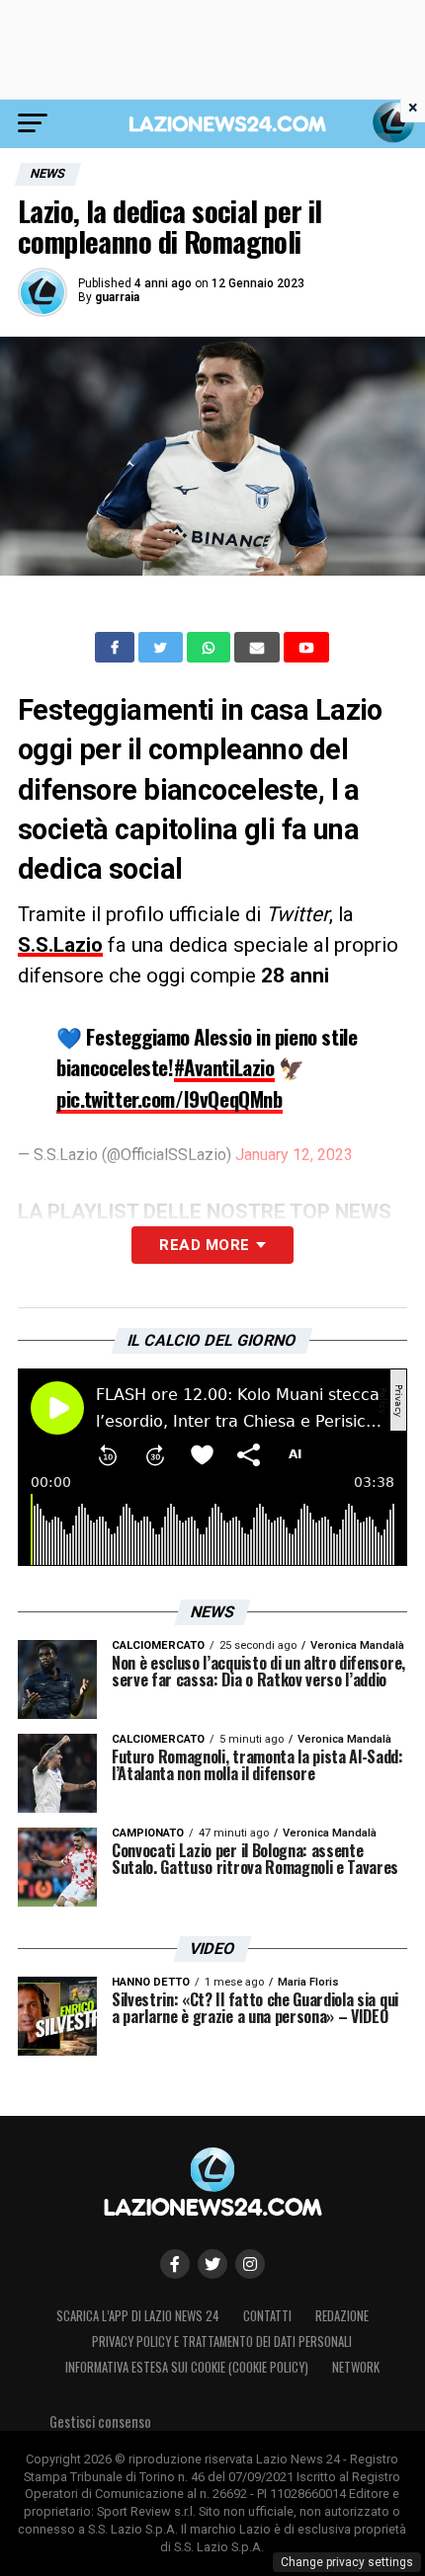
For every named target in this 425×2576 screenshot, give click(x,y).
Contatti (267, 2316)
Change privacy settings (347, 2562)
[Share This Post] (211, 648)
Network (356, 2367)
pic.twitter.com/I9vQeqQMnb (169, 1098)
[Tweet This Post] (163, 648)
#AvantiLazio (224, 1067)
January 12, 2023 (294, 1155)
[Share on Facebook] (117, 648)
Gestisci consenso (100, 2421)
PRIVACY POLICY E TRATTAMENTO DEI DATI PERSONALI (222, 2342)
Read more (204, 1245)
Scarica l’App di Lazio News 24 (138, 2316)
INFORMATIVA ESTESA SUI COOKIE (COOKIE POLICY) (187, 2367)
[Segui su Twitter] (212, 2264)
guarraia (117, 297)
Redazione (342, 2316)
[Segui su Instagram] (250, 2264)
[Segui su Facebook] (175, 2264)
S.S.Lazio (60, 945)
